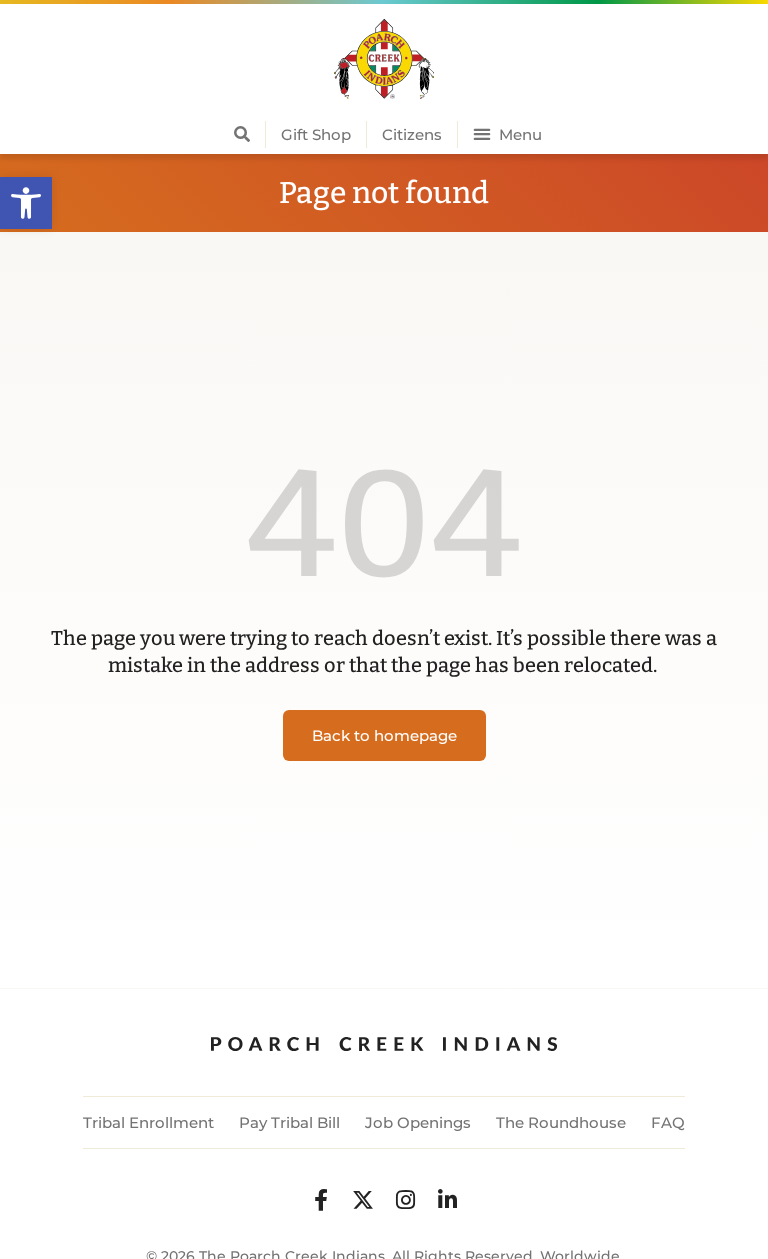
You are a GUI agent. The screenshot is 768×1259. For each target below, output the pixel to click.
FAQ (668, 1122)
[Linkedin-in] (447, 1200)
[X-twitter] (363, 1200)
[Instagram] (405, 1200)
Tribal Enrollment (148, 1122)
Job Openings (418, 1122)
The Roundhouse (561, 1122)
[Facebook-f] (321, 1200)
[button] (26, 203)
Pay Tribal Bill (289, 1122)
